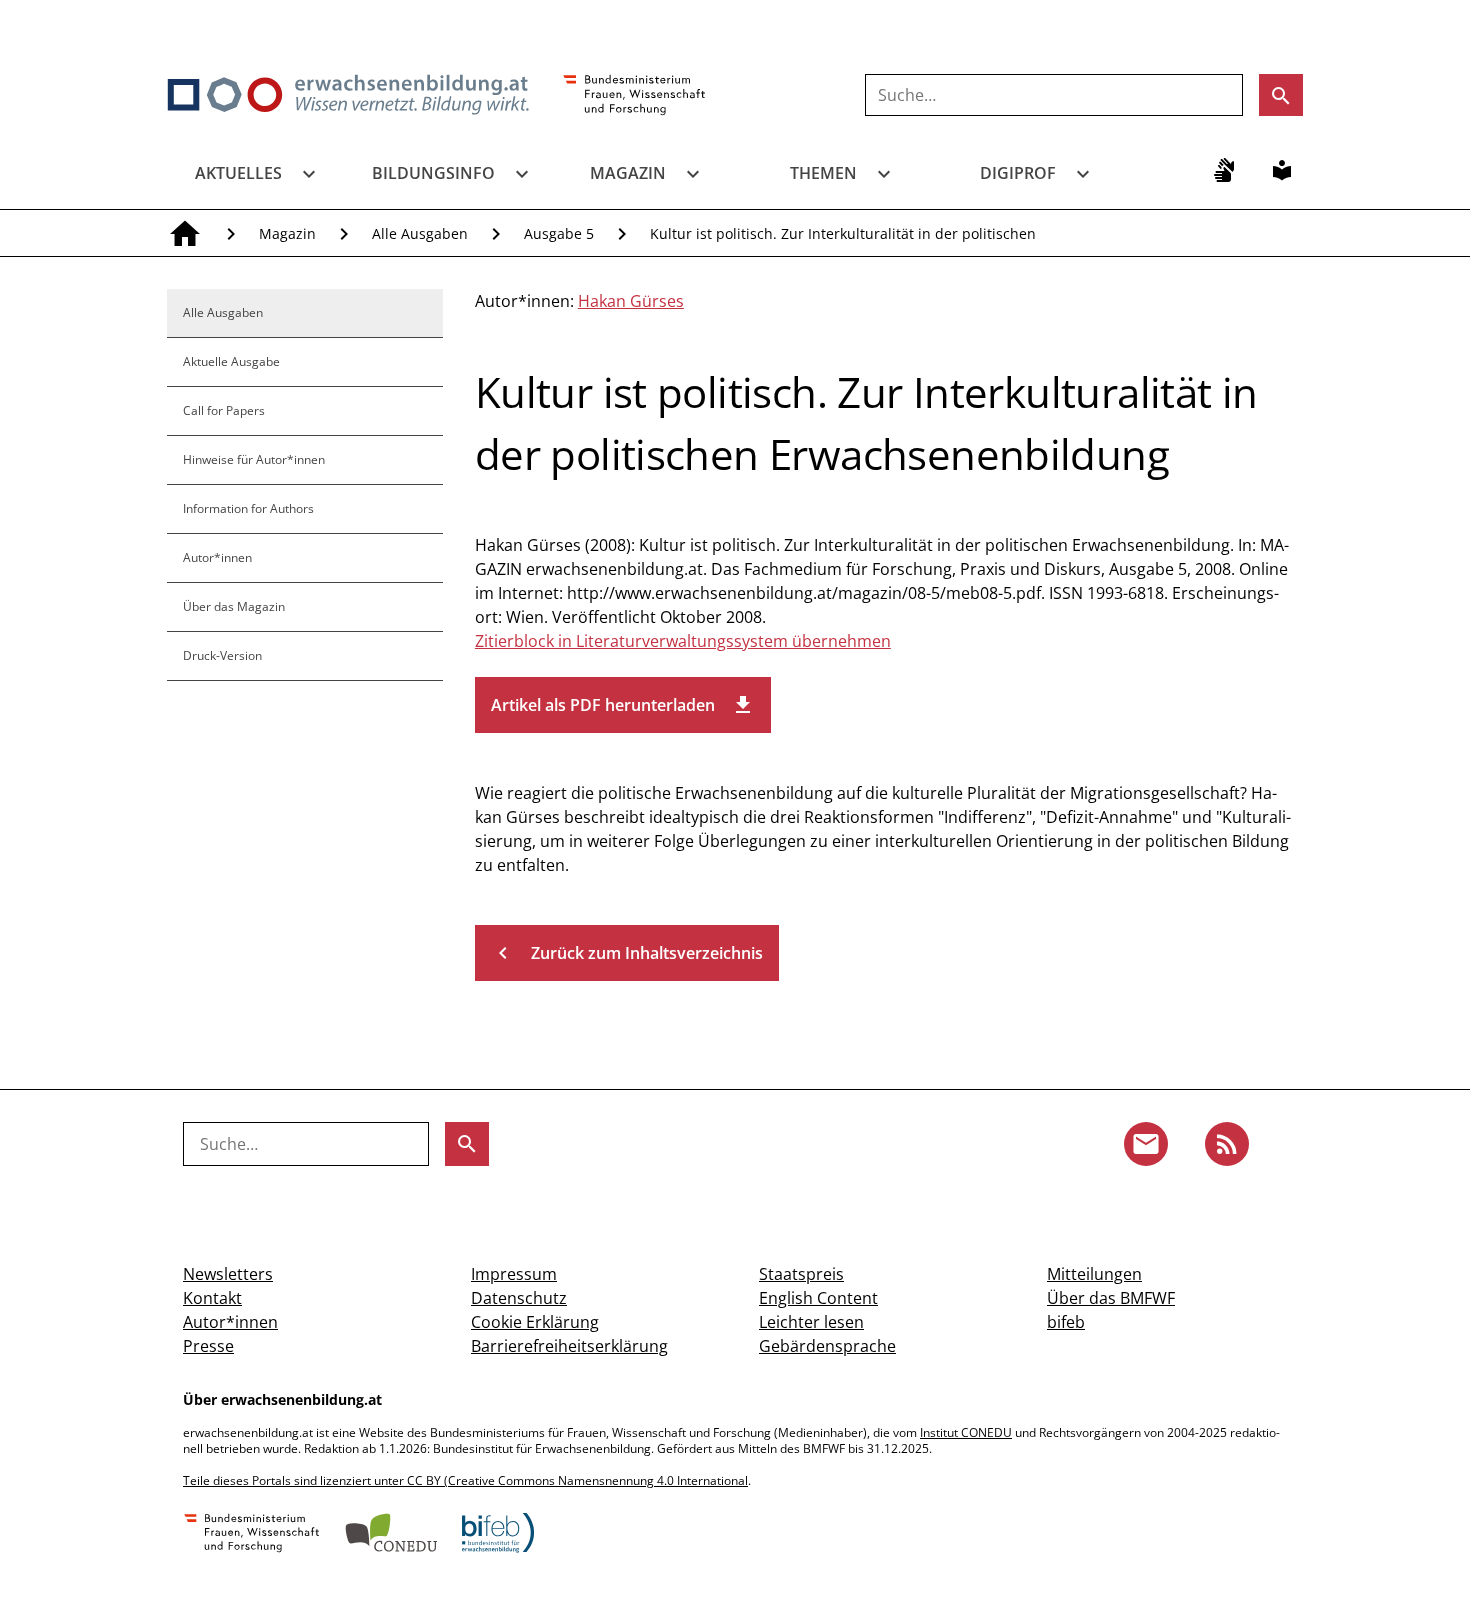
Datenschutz (519, 1298)
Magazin (628, 173)
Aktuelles (238, 173)
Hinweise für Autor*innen (254, 459)
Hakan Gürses (631, 301)
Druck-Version (222, 655)
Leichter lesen (811, 1322)
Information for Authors (248, 508)
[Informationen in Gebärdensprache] (1224, 170)
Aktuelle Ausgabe (231, 361)
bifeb (1066, 1322)
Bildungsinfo (433, 173)
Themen (823, 173)
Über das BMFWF (1111, 1298)
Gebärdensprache (827, 1346)
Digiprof (1018, 173)
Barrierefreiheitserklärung (569, 1346)
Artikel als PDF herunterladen (623, 705)
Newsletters (228, 1274)
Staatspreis (801, 1274)
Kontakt (212, 1298)
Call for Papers (224, 410)
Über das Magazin (234, 606)
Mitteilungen (1094, 1274)
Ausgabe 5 (559, 233)
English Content (818, 1298)
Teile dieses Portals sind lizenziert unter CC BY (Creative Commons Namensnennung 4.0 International (465, 1480)
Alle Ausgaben (420, 233)
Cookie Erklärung (535, 1322)
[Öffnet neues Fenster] (634, 96)
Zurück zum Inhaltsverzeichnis (627, 953)
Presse (208, 1346)
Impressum (514, 1274)
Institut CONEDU (966, 1432)
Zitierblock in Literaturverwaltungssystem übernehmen (683, 641)
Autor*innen (217, 557)
